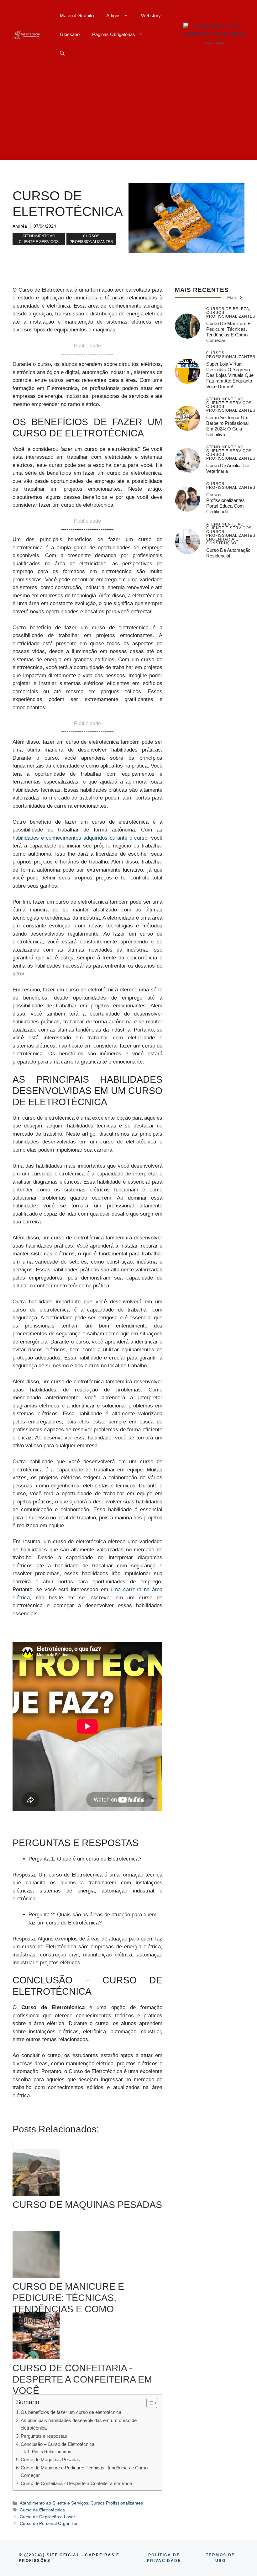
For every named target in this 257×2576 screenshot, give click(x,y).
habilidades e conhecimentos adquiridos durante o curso (80, 838)
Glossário (70, 34)
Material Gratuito (77, 16)
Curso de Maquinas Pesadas (50, 2460)
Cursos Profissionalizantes (91, 239)
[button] (62, 53)
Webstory (151, 16)
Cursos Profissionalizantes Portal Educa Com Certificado (226, 503)
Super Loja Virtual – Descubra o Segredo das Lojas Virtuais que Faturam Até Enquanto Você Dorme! (230, 375)
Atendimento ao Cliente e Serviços (39, 239)
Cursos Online (214, 43)
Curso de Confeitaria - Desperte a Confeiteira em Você (76, 2483)
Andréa (20, 226)
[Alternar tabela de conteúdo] (149, 2403)
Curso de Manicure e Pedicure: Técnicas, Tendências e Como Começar (84, 2472)
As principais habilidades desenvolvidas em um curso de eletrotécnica (79, 2424)
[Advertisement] (128, 116)
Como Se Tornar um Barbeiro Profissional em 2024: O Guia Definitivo (227, 426)
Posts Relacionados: (52, 2452)
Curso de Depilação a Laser (47, 2517)
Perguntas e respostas (44, 2436)
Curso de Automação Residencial (228, 553)
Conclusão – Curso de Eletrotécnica (58, 2444)
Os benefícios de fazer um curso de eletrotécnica (71, 2412)
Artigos (113, 16)
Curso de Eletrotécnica (42, 2510)
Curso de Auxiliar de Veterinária (228, 468)
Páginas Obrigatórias (114, 34)
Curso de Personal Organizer (49, 2523)
